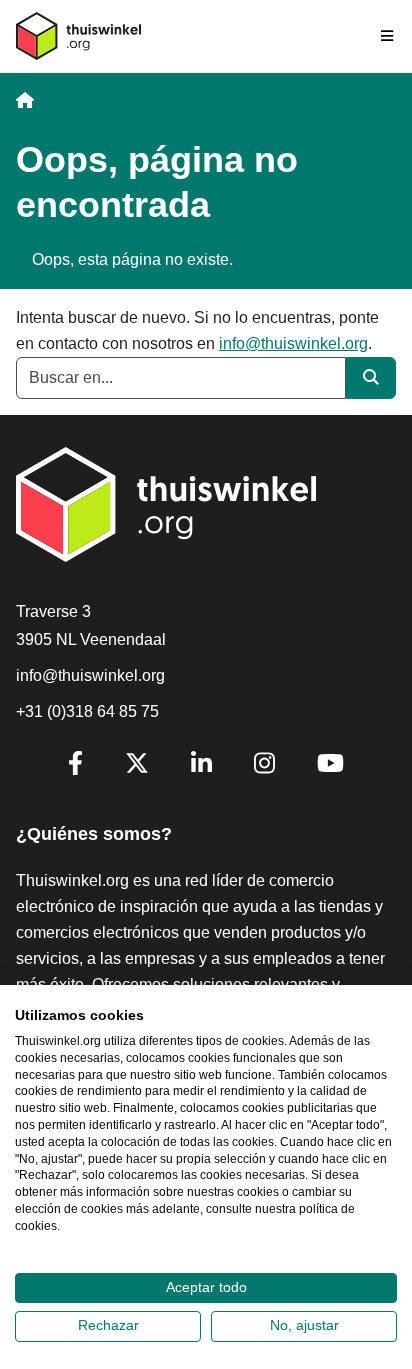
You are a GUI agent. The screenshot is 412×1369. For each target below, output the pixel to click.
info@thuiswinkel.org (293, 343)
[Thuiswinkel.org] (78, 36)
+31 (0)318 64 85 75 (87, 711)
